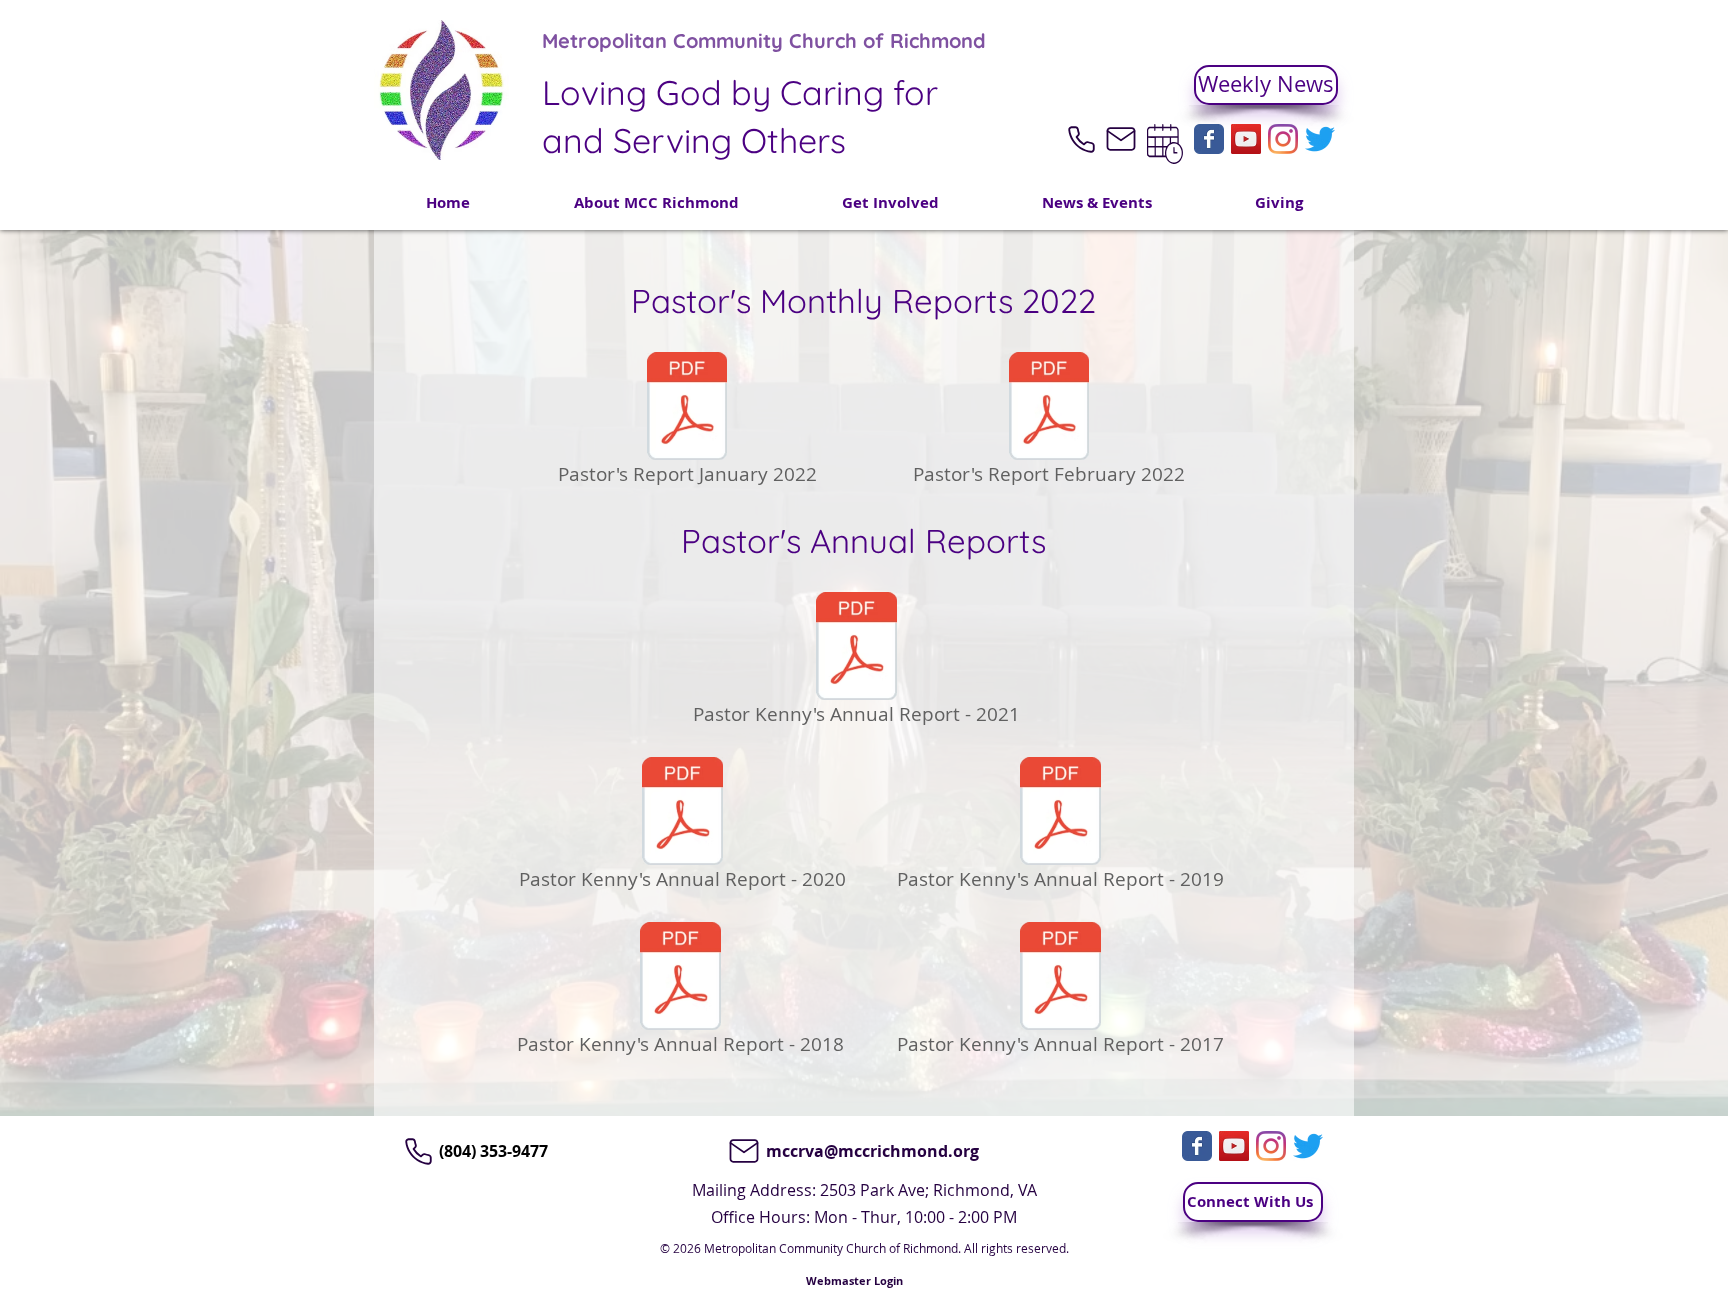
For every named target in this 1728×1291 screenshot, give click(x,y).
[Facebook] (1209, 139)
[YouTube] (1246, 139)
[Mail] (1121, 139)
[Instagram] (1283, 139)
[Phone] (1081, 139)
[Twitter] (1320, 139)
